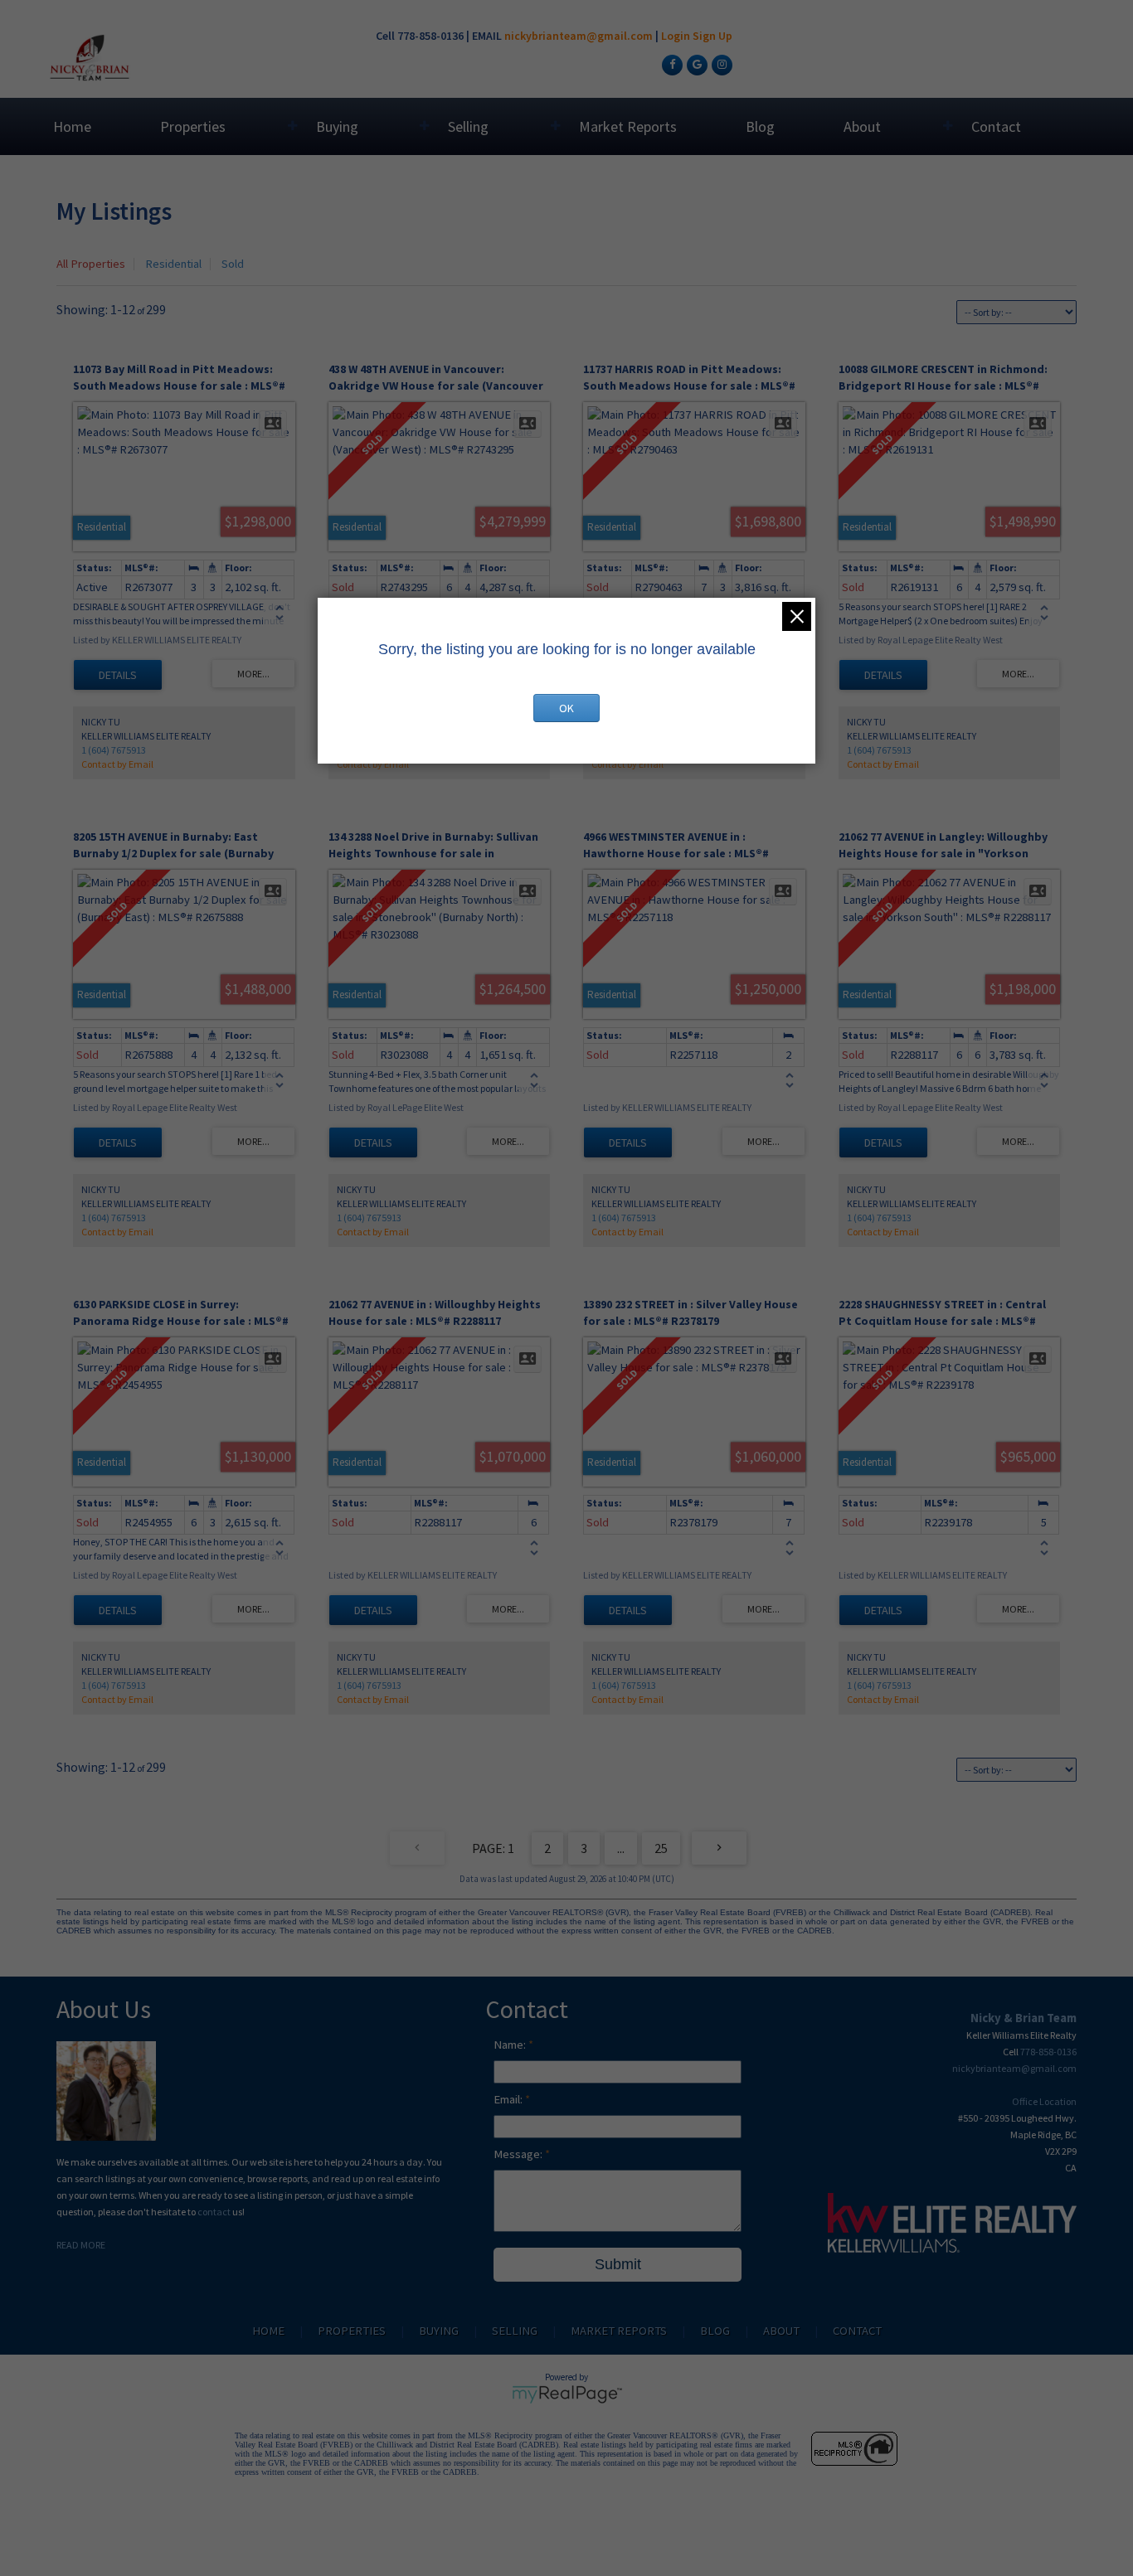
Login (676, 36)
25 (661, 1848)
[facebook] (670, 64)
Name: (511, 2045)
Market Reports (628, 126)
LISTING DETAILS (118, 675)
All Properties (91, 264)
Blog (760, 126)
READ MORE (81, 2245)
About (862, 126)
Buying (337, 126)
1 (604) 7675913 (114, 750)
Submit (618, 2264)
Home (72, 126)
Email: (509, 2099)
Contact (996, 126)
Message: (519, 2154)
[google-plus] (695, 64)
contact (215, 2212)
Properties (193, 126)
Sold (233, 264)
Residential (173, 264)
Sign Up (712, 36)
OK (566, 708)
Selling (468, 126)
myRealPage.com (567, 2394)
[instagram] (720, 64)
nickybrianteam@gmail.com (579, 36)
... (621, 1848)
